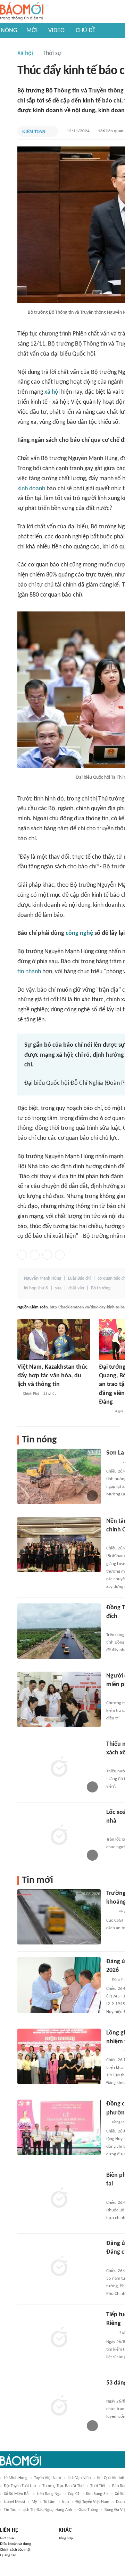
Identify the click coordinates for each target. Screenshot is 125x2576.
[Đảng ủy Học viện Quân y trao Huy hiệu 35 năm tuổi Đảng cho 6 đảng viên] (59, 2267)
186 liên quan (111, 131)
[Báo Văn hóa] (105, 1412)
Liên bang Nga (49, 2494)
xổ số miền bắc (17, 2494)
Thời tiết (98, 2486)
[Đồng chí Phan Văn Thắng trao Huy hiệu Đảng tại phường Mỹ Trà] (59, 2127)
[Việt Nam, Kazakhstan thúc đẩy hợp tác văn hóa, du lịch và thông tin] (54, 1339)
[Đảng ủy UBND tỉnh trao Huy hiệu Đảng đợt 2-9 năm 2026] (59, 1985)
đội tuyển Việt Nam (92, 2502)
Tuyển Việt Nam (48, 2478)
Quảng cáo (8, 2555)
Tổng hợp (66, 2538)
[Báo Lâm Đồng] (114, 2392)
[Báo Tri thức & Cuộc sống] (115, 1831)
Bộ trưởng (101, 1288)
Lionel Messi (14, 2502)
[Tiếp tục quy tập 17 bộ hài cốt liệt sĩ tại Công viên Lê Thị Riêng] (59, 2338)
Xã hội (25, 53)
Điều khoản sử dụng (15, 2544)
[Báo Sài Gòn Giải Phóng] (113, 2051)
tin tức (10, 2510)
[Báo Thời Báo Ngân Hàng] (115, 1539)
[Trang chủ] (22, 12)
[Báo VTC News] (114, 1694)
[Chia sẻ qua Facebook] (22, 1255)
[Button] (51, 131)
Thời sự (52, 53)
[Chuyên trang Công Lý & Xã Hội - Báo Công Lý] (111, 2333)
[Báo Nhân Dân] (112, 1463)
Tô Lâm (49, 2502)
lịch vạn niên (79, 2478)
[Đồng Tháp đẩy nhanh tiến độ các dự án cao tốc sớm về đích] (59, 1631)
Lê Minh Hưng (16, 2478)
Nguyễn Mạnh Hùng (43, 1278)
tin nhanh (29, 972)
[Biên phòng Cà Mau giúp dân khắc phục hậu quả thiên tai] (59, 2199)
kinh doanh (31, 489)
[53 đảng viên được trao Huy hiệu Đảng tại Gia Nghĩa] (59, 2406)
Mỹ (34, 2502)
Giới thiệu (8, 2538)
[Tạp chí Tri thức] (111, 1912)
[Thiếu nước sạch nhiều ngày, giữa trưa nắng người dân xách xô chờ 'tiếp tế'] (59, 1768)
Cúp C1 (74, 2494)
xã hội (52, 392)
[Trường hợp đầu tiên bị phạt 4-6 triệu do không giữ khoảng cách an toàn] (59, 1917)
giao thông (88, 2510)
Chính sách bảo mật (15, 2550)
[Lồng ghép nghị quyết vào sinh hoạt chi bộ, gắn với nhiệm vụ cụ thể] (59, 2056)
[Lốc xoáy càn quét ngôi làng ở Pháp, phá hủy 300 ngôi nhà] (59, 1836)
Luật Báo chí (79, 1278)
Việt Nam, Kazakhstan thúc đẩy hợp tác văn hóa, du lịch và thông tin (53, 1376)
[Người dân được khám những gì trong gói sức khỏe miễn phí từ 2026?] (59, 1699)
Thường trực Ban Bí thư (63, 2486)
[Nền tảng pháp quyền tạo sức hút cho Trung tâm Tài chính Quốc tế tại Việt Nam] (59, 1545)
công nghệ (79, 933)
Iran (65, 2502)
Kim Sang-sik (97, 2494)
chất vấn (76, 1288)
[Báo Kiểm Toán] (34, 131)
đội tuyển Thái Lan (20, 2486)
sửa (58, 1288)
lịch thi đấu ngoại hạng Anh (47, 2510)
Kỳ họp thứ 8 (36, 1288)
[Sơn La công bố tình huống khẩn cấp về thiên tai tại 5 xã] (59, 1476)
